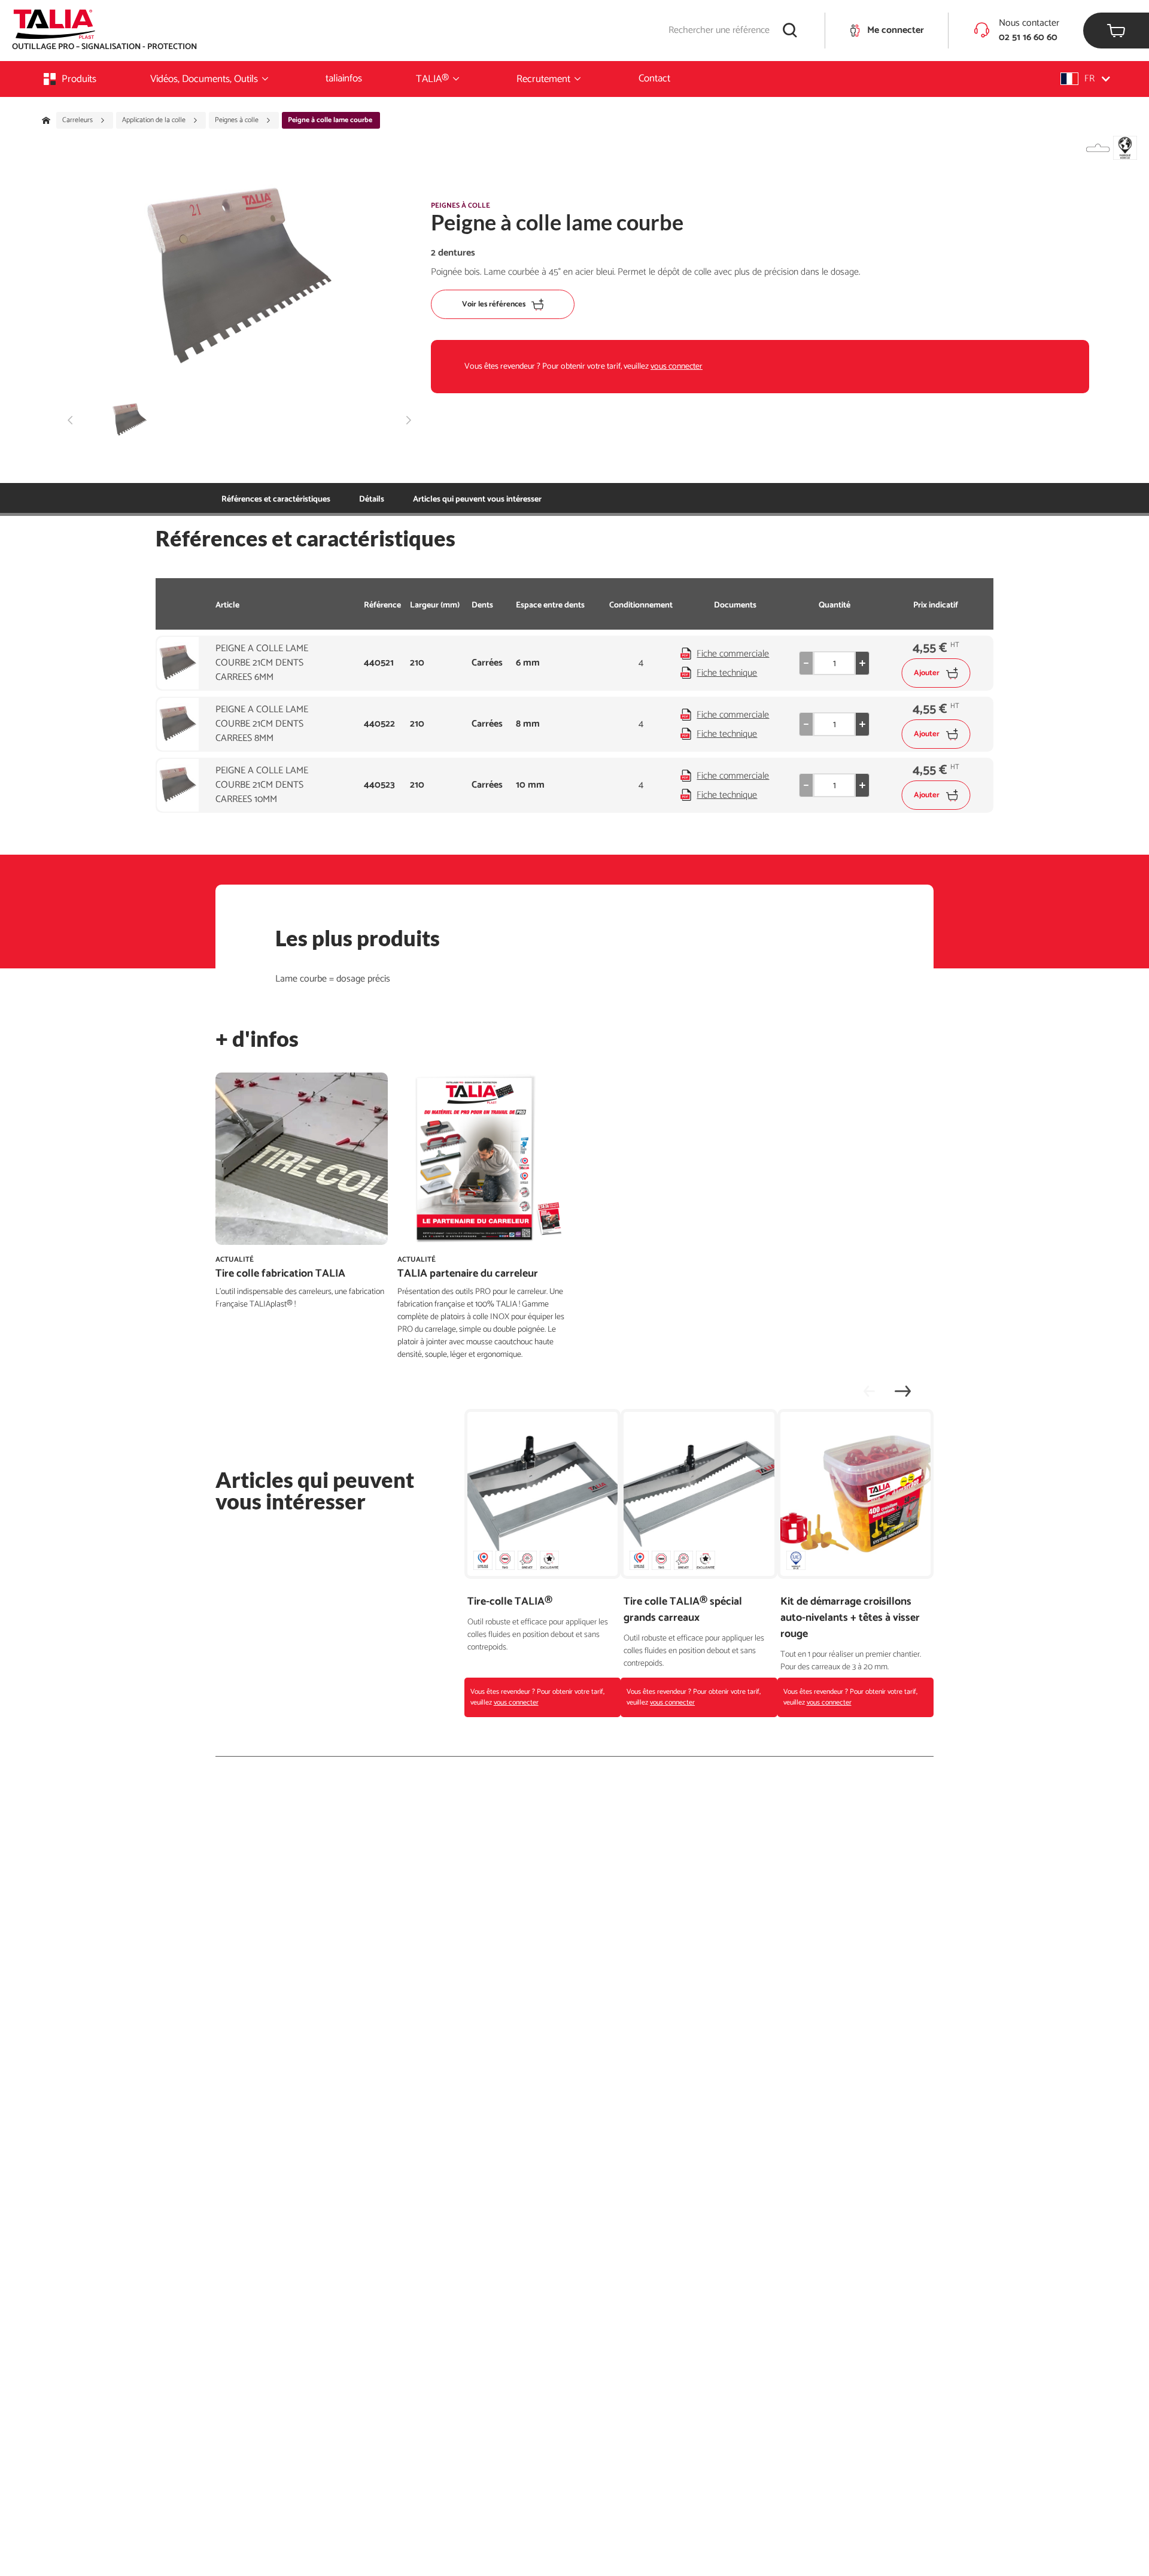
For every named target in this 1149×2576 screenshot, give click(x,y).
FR (1089, 79)
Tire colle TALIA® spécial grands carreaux (683, 1610)
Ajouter (927, 673)
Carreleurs (78, 120)
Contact (654, 78)
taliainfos (344, 78)
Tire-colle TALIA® (510, 1602)
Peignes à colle (238, 120)
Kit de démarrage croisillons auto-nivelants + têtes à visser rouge (850, 1618)
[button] (1085, 79)
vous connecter (677, 367)
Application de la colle (155, 120)
